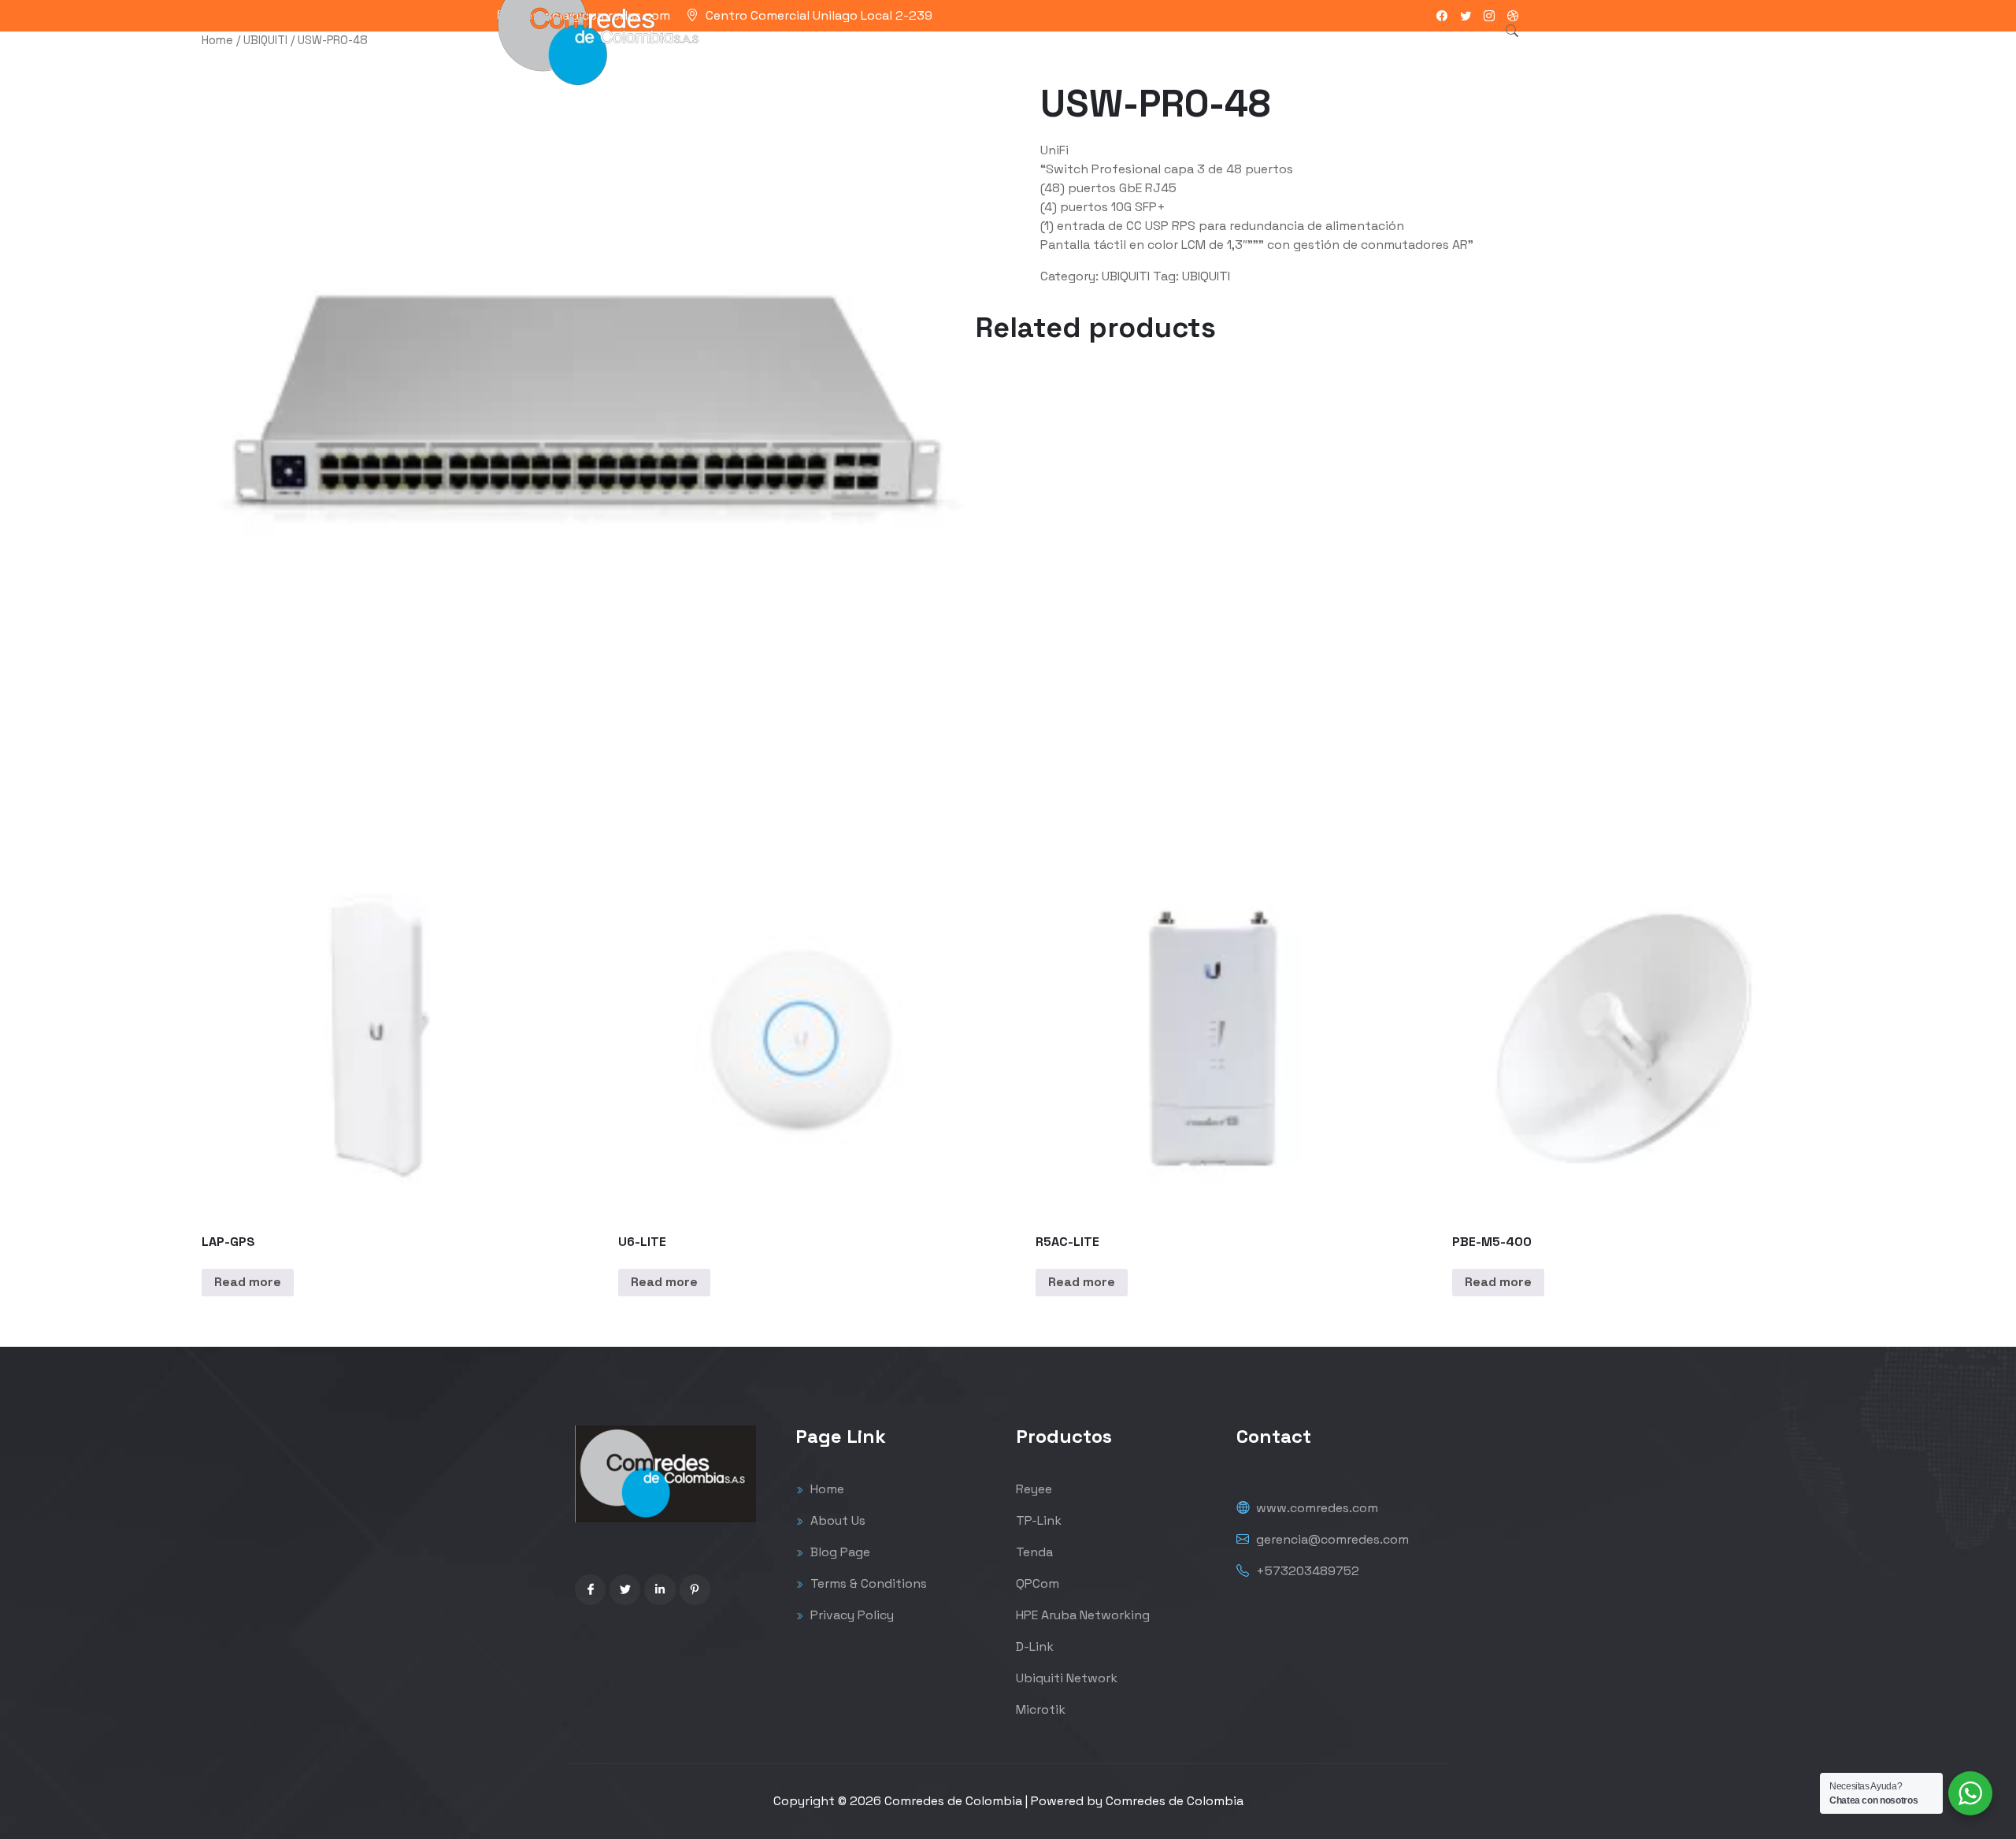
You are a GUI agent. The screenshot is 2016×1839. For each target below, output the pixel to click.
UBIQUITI (265, 40)
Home (217, 40)
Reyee (1034, 1489)
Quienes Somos (1095, 51)
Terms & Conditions (867, 1583)
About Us (836, 1520)
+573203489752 (1306, 1571)
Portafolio (996, 51)
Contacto (1194, 51)
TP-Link (1039, 1520)
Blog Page (839, 1552)
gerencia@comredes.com (1331, 1539)
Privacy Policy (850, 1615)
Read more (248, 1282)
